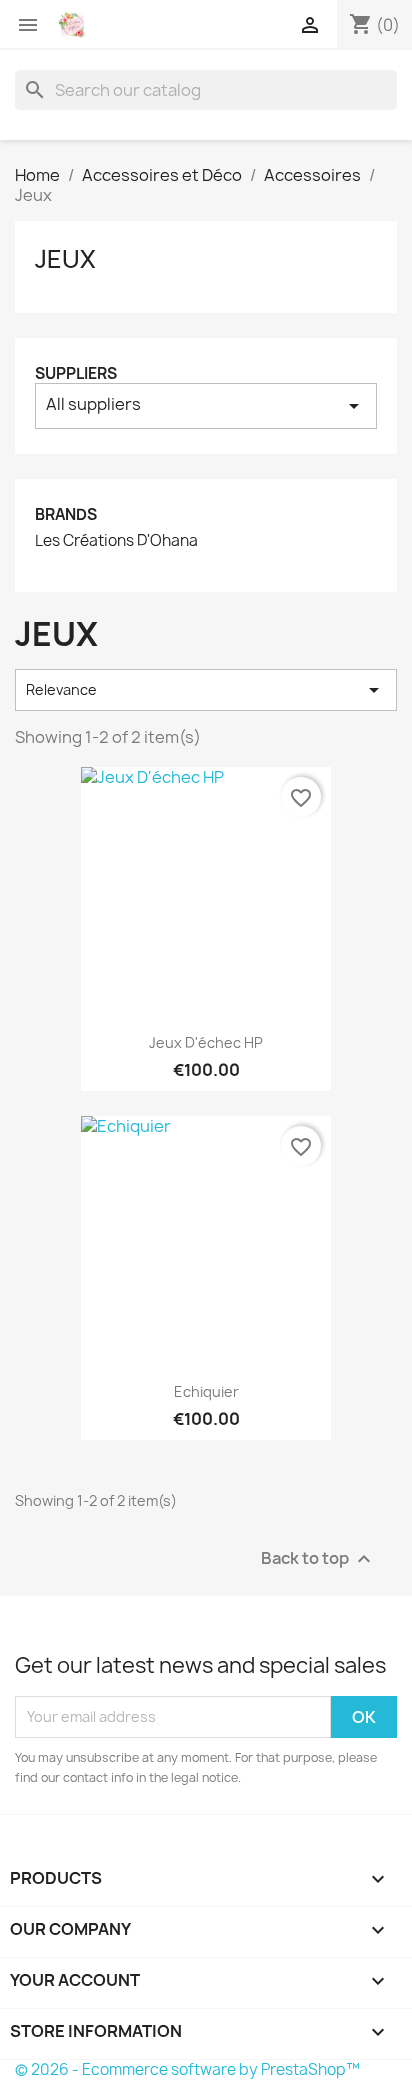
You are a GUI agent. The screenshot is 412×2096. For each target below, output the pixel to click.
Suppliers (76, 373)
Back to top (318, 1558)
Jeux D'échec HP (206, 1042)
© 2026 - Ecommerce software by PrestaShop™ (187, 2069)
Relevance (206, 690)
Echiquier (206, 1391)
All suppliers (206, 405)
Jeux (65, 259)
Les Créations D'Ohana (116, 541)
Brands (66, 514)
